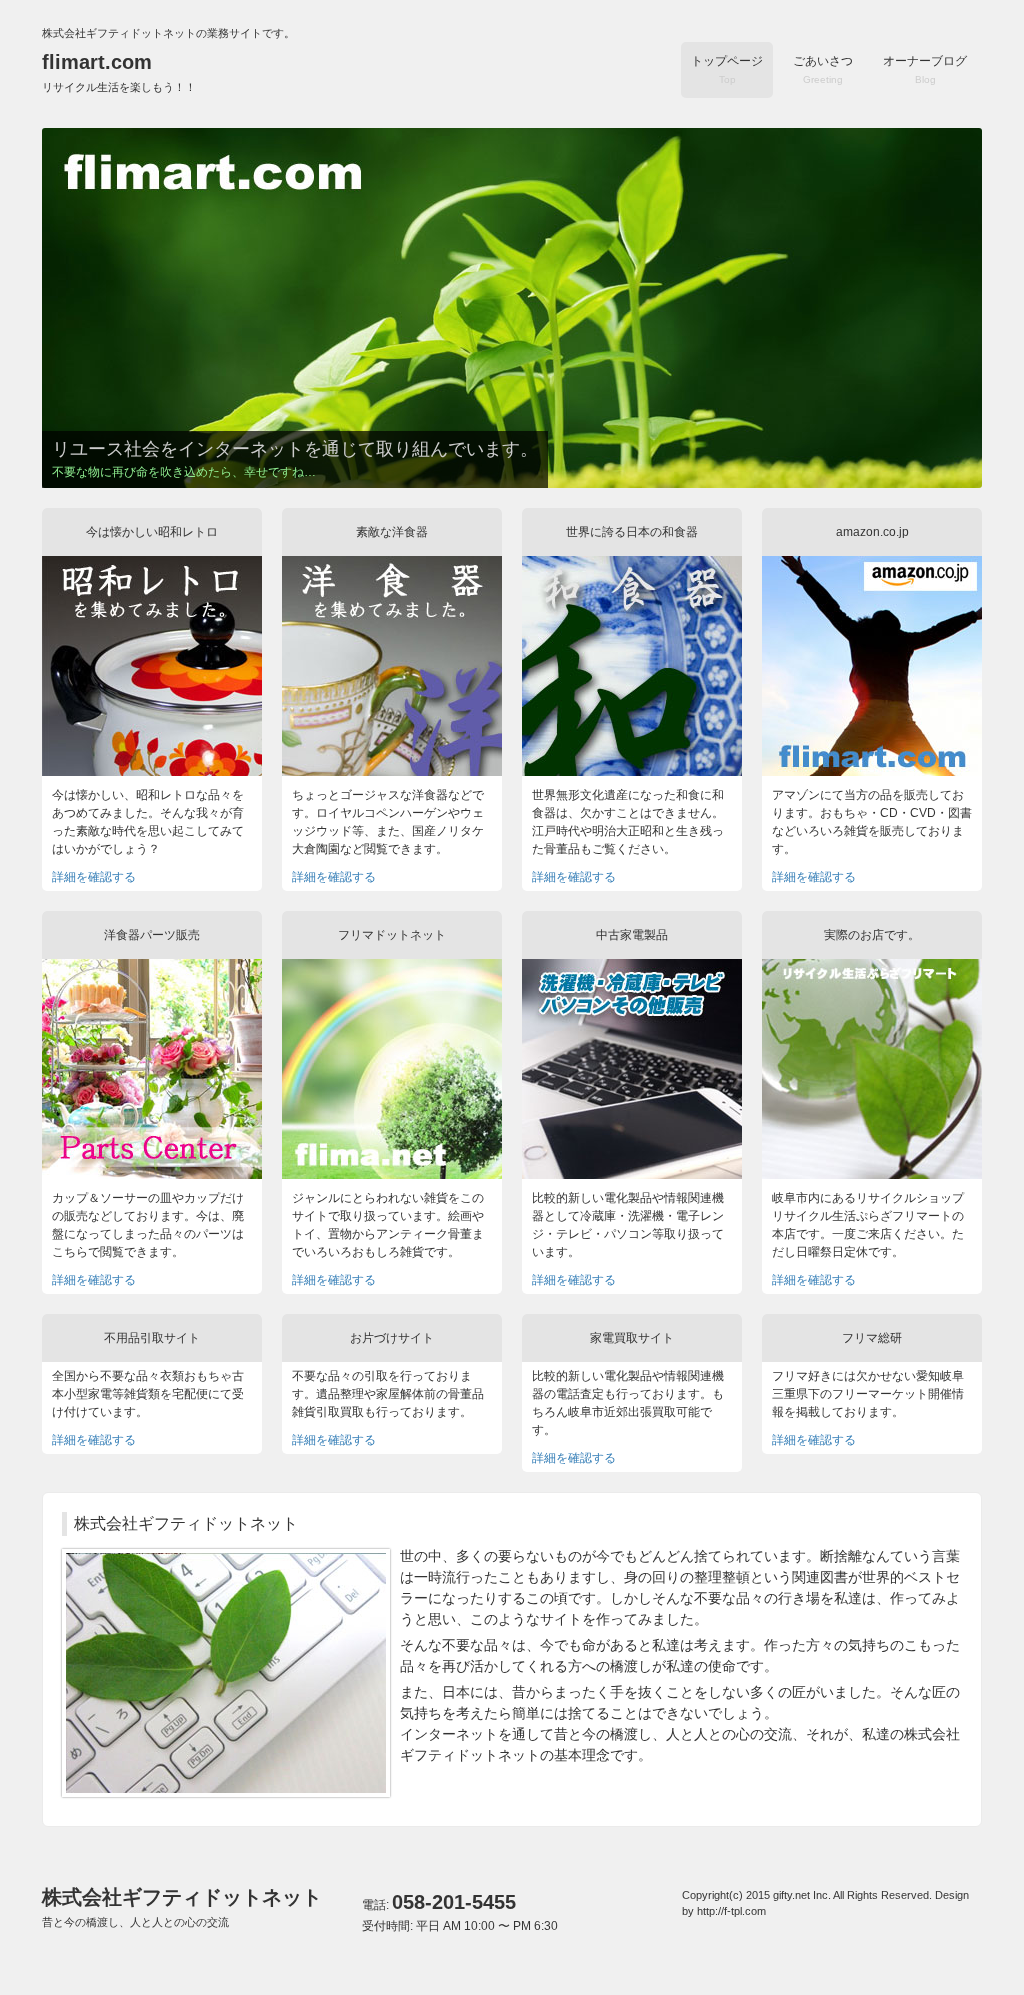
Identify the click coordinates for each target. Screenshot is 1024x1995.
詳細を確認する (94, 877)
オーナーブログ (925, 69)
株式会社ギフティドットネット (182, 1907)
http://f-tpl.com (731, 1911)
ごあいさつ (823, 69)
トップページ (727, 69)
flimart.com (119, 72)
